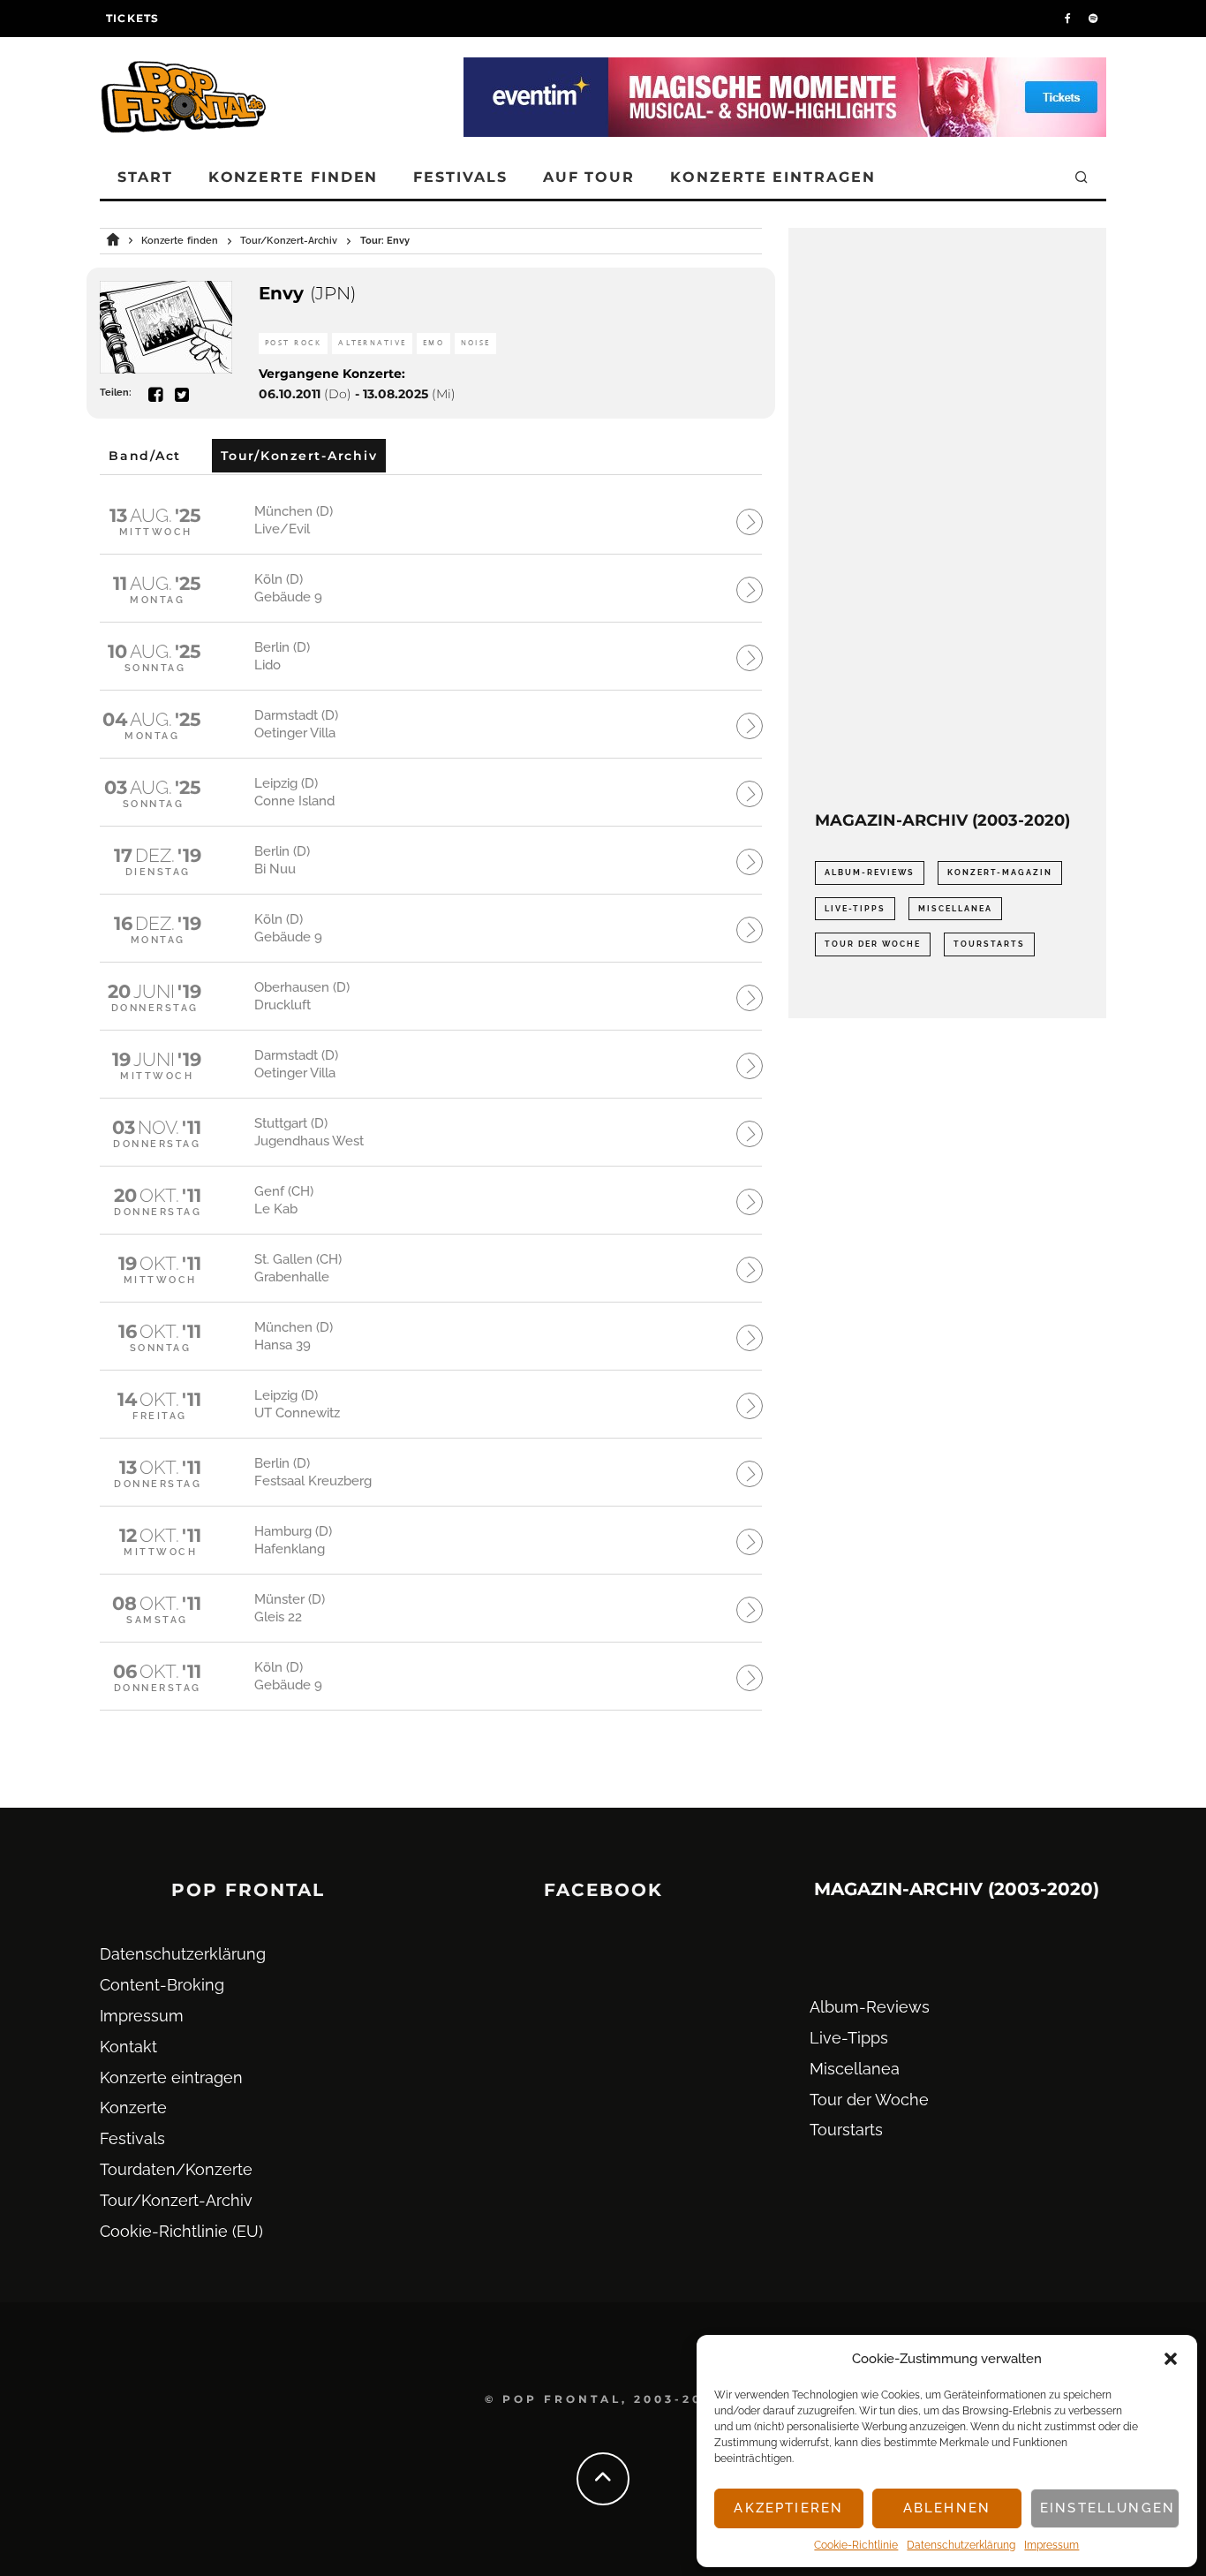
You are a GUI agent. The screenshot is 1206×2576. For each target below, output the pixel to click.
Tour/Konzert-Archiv (176, 2200)
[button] (1171, 2359)
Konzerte (133, 2108)
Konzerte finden (294, 177)
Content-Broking (162, 1985)
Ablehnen (947, 2508)
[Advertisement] (947, 519)
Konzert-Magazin (1000, 873)
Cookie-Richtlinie (856, 2545)
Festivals (460, 177)
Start (145, 177)
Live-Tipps (855, 909)
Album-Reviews (870, 873)
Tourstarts (989, 944)
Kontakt (128, 2047)
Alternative (372, 343)
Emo (433, 343)
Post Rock (293, 343)
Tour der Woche (873, 944)
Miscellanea (955, 909)
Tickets (132, 18)
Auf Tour (589, 177)
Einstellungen (1108, 2508)
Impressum (1051, 2545)
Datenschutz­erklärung (961, 2545)
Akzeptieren (788, 2508)
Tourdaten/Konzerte (176, 2169)
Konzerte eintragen (773, 177)
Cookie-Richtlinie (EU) (181, 2231)
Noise (475, 343)
